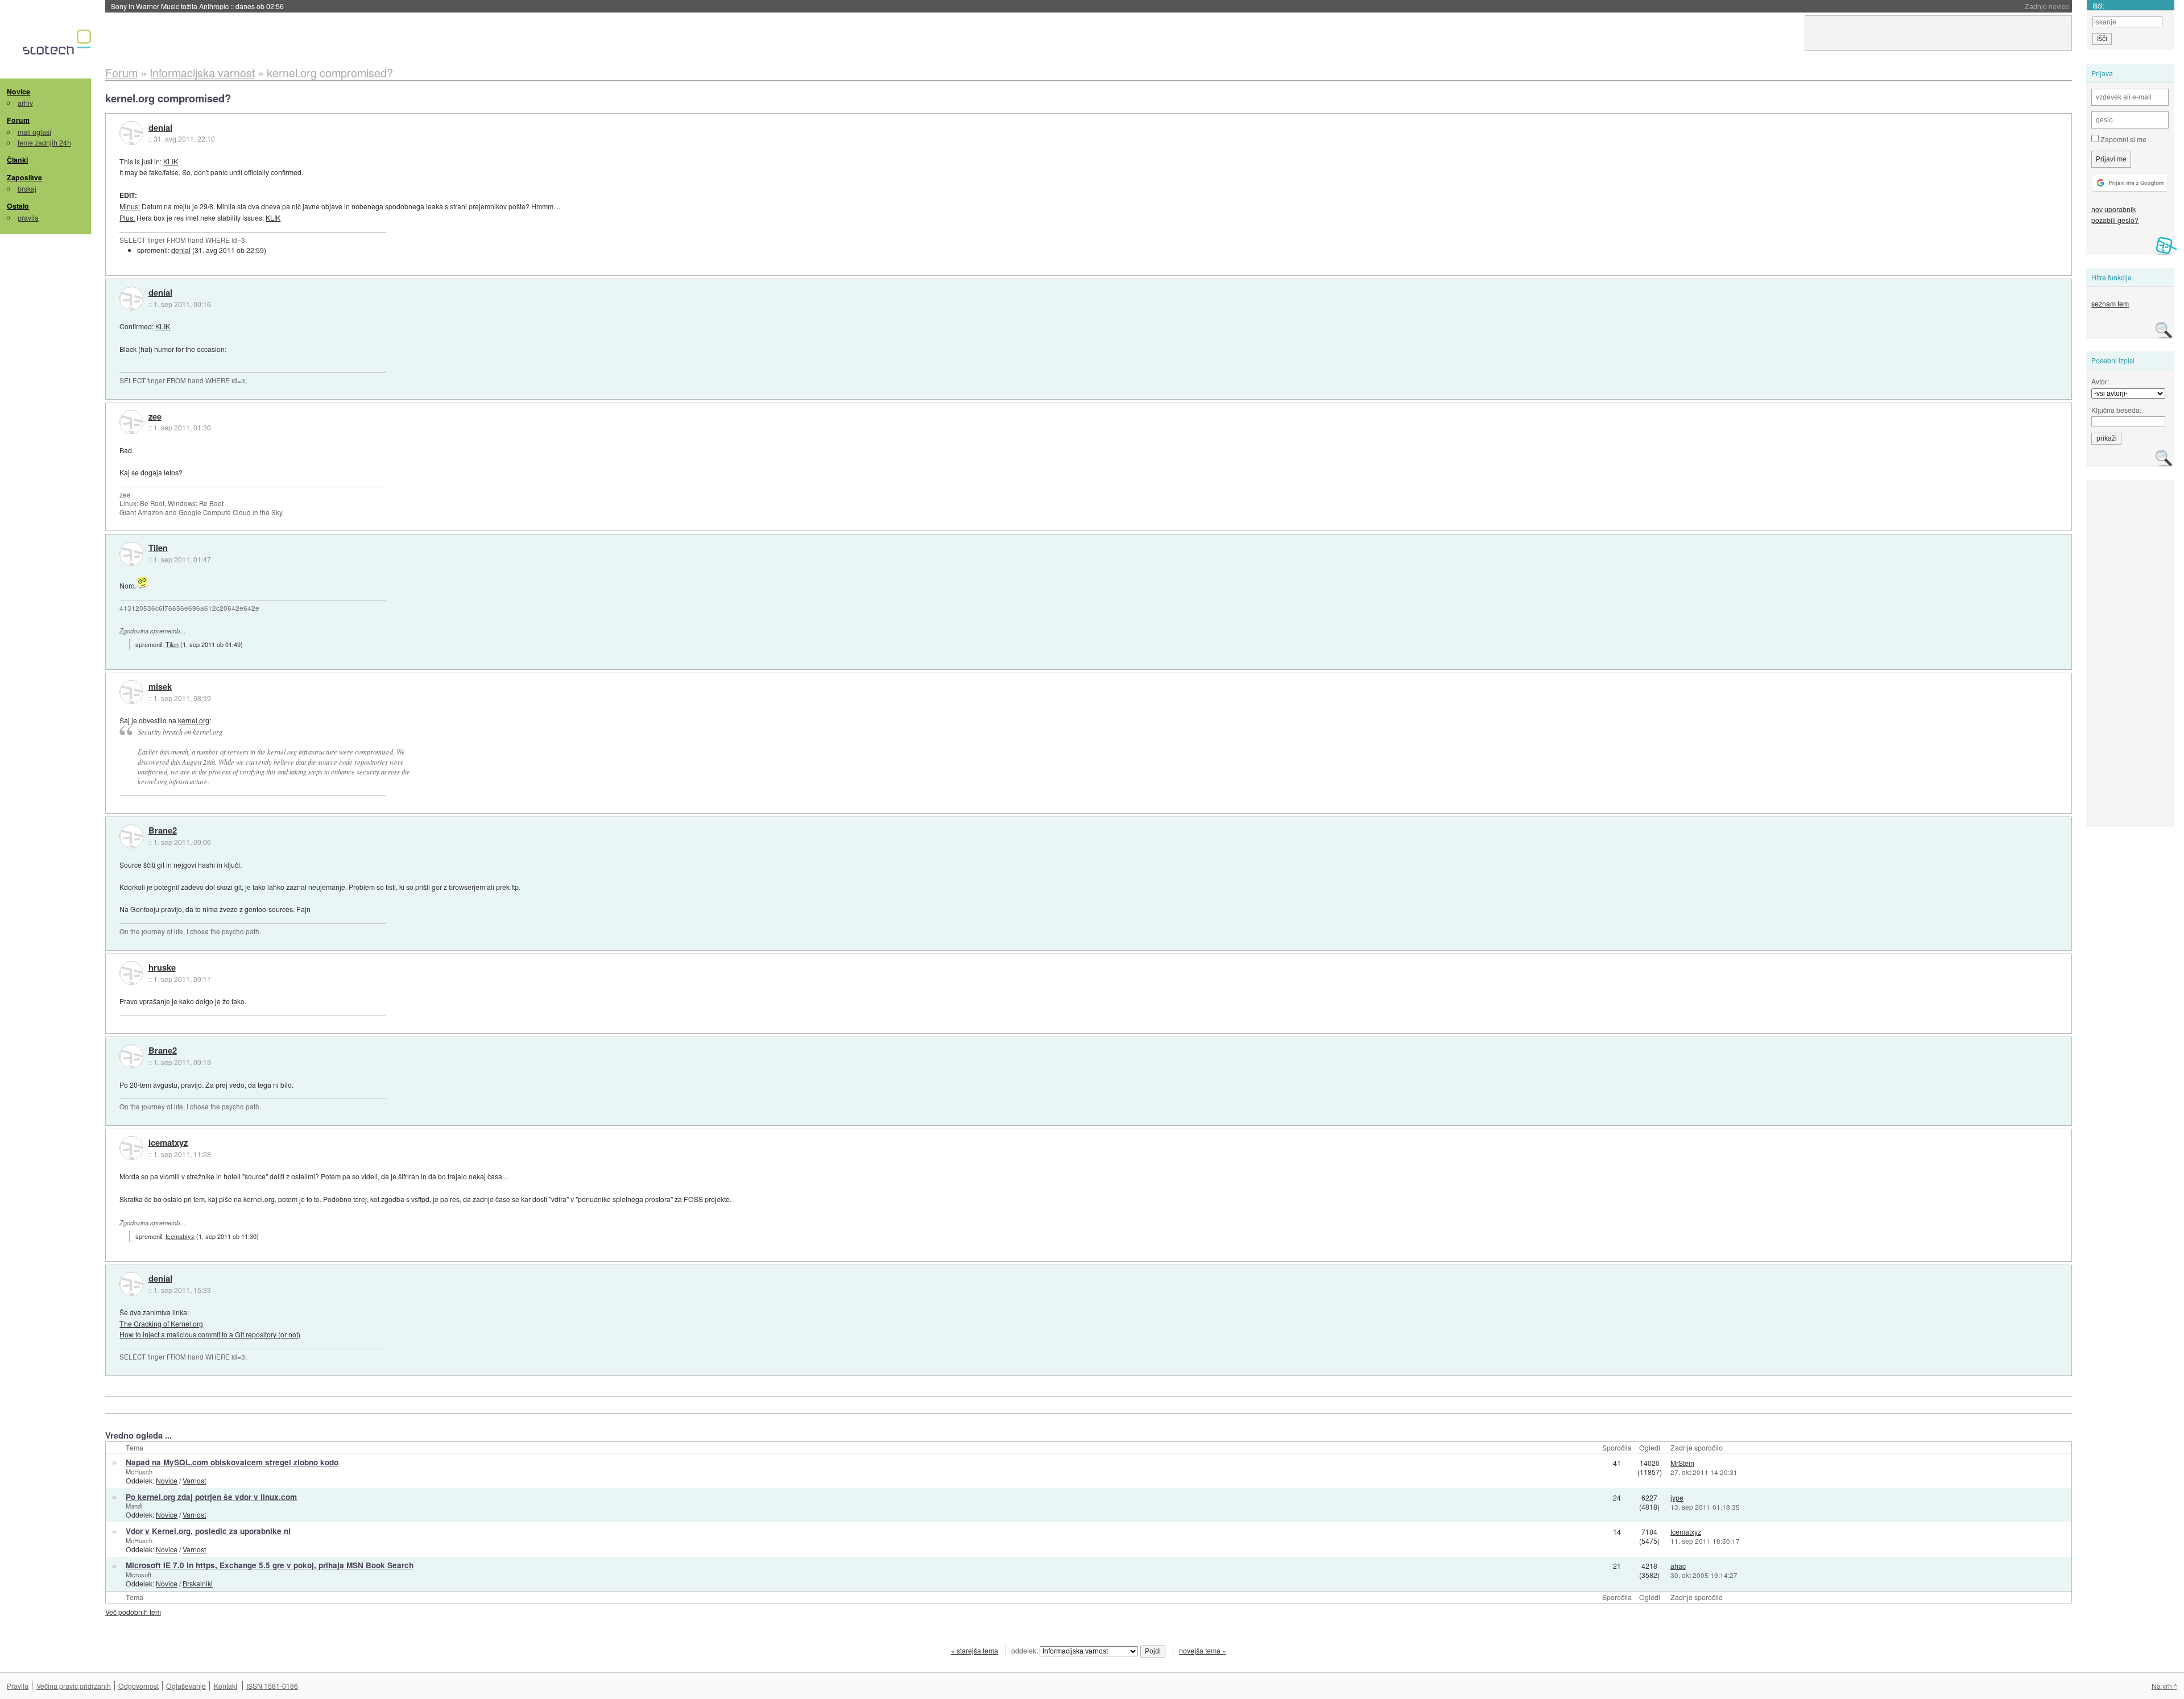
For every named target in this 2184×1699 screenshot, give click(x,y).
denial (160, 128)
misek (160, 687)
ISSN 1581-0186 (272, 1686)
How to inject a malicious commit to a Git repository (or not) (210, 1334)
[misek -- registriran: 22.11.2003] (131, 692)
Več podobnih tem (133, 1612)
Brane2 (163, 831)
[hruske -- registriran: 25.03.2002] (131, 973)
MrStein (1682, 1463)
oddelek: (1025, 1650)
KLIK (171, 161)
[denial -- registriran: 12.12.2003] (131, 133)
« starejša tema (975, 1650)
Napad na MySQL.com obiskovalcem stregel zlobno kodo (232, 1462)
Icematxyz (168, 1143)
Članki (17, 160)
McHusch (139, 1472)
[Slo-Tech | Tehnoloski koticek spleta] (58, 45)
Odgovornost (138, 1686)
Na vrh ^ (2164, 1686)
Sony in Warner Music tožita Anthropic (197, 6)
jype (1677, 1497)
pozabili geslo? (2115, 220)
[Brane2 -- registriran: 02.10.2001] (131, 836)
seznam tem (2110, 303)
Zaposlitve (24, 177)
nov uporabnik (2113, 209)
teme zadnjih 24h (44, 142)
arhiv (25, 103)
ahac (1678, 1566)
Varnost (194, 1480)
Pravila (18, 1686)
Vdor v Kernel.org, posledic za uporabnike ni (208, 1531)
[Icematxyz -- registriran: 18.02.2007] (131, 1148)
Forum (18, 120)
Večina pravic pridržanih (74, 1686)
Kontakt (226, 1686)
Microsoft (138, 1574)
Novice (18, 92)
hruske (162, 968)
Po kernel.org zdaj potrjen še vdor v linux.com (211, 1497)
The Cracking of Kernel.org (161, 1323)
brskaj (27, 188)
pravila (28, 217)
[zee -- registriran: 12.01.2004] (131, 422)
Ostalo (18, 206)
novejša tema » (1203, 1650)
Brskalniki (198, 1583)
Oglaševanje (186, 1686)
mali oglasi (34, 132)
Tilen (158, 548)
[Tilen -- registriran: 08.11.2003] (131, 554)
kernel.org (194, 720)
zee (155, 417)
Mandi (134, 1506)
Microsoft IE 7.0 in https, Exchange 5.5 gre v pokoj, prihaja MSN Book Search (270, 1565)
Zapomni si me (2123, 139)
